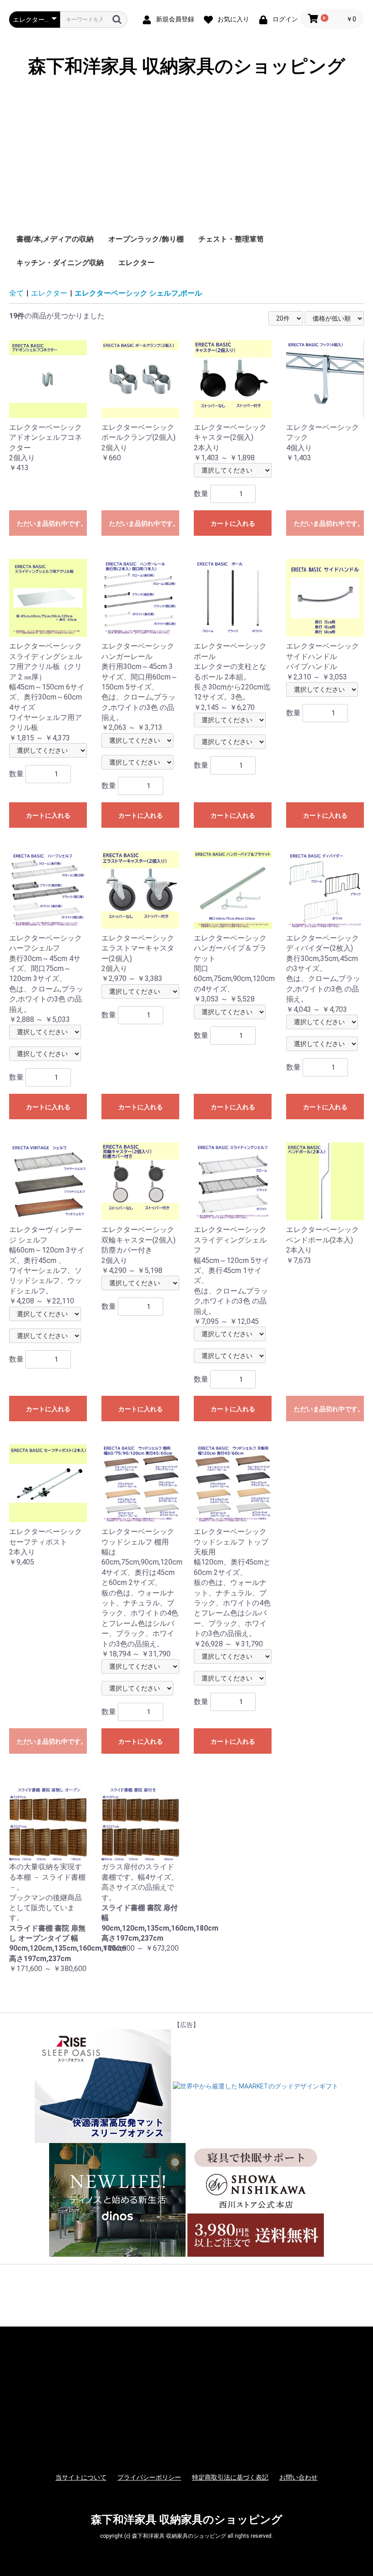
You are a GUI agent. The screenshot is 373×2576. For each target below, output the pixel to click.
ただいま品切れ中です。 (52, 523)
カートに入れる (233, 523)
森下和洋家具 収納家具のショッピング (187, 66)
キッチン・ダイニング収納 (60, 263)
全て (16, 293)
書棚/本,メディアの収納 (55, 239)
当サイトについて (81, 2477)
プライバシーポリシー (149, 2477)
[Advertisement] (186, 159)
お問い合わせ (298, 2477)
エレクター (136, 263)
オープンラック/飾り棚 (146, 239)
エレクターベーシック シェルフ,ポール (138, 293)
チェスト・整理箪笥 (231, 239)
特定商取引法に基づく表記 (230, 2477)
